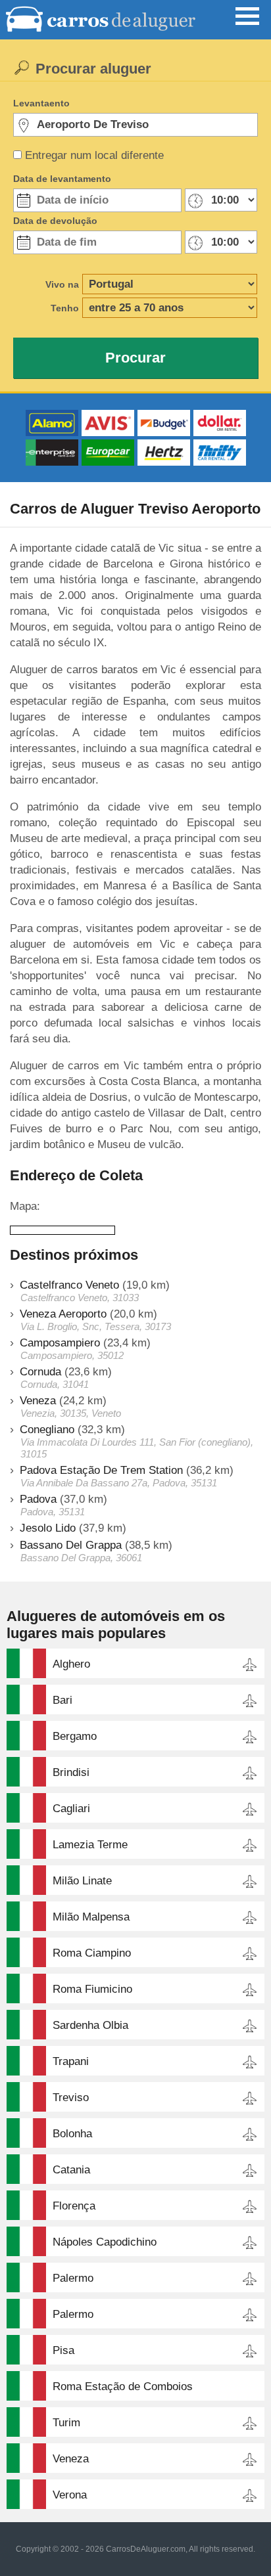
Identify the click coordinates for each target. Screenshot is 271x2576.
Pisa (63, 2350)
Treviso (71, 2098)
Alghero (71, 1664)
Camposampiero (60, 1343)
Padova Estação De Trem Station (101, 1470)
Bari (62, 1700)
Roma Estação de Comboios (123, 2387)
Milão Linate (82, 1881)
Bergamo (75, 1736)
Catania (71, 2170)
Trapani (71, 2061)
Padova (38, 1499)
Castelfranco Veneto (69, 1285)
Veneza (38, 1401)
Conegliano (47, 1430)
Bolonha (72, 2134)
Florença (74, 2206)
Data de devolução (55, 221)
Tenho (65, 308)
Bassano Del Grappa (71, 1545)
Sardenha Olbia (90, 2025)
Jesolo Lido (48, 1528)
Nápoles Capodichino (105, 2242)
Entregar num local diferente (94, 155)
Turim (66, 2423)
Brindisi (71, 1772)
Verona (70, 2495)
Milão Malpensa (91, 1917)
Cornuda (40, 1372)
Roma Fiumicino (92, 1989)
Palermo (73, 2278)
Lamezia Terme (90, 1845)
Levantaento (41, 103)
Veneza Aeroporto (63, 1314)
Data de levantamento (62, 179)
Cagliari (71, 1809)
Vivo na (62, 284)
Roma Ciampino (92, 1953)
